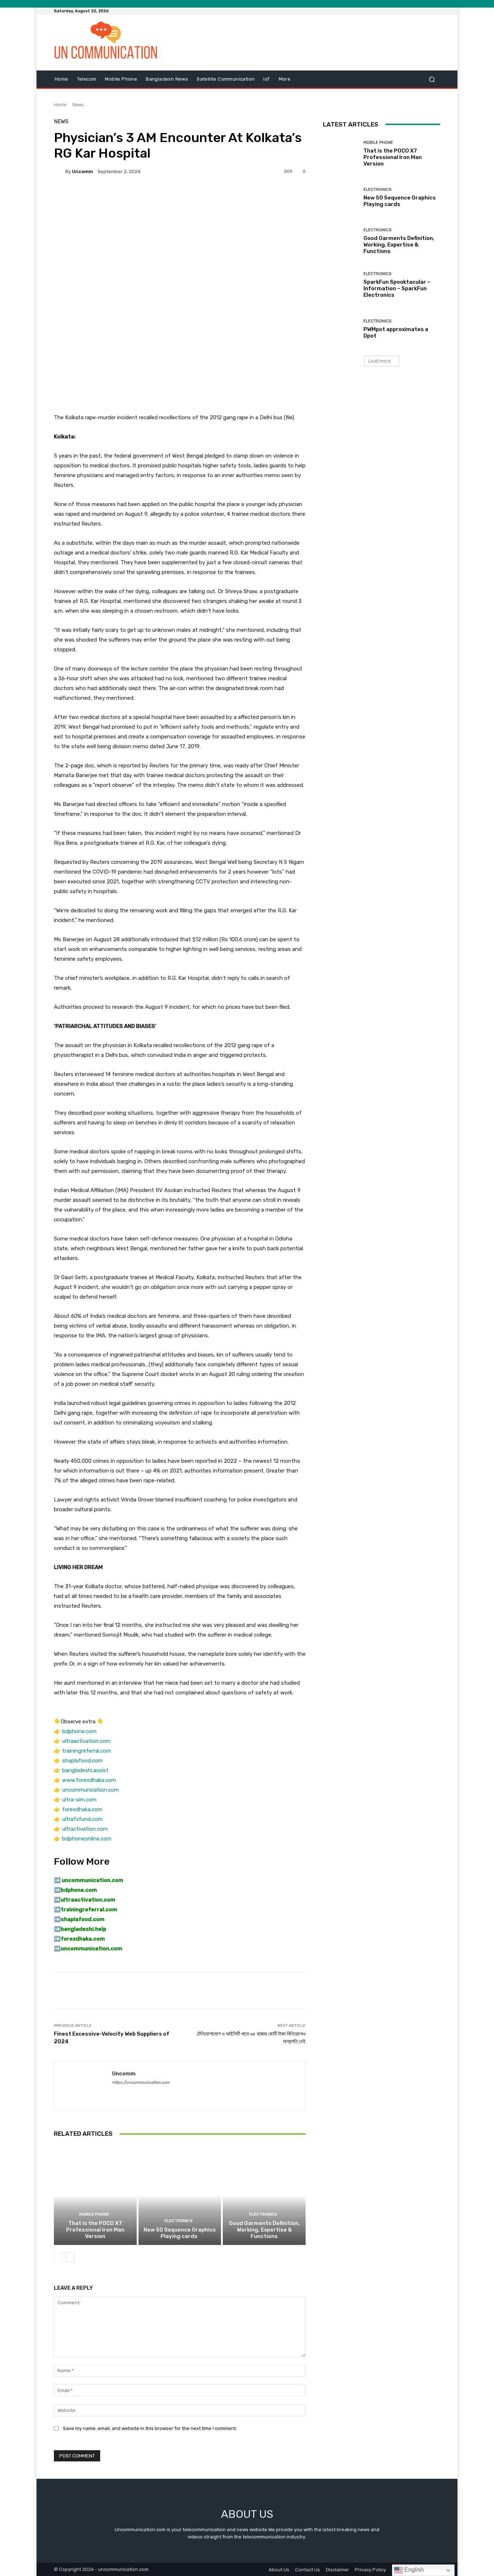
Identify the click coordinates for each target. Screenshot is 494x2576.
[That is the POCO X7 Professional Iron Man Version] (95, 2195)
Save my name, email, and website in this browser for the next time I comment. (150, 2428)
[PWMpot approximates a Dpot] (340, 329)
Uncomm (82, 172)
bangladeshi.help (84, 1929)
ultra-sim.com (79, 1800)
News (78, 105)
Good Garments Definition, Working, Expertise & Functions (264, 2230)
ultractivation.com (85, 1829)
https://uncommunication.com (141, 2082)
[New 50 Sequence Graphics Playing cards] (180, 2195)
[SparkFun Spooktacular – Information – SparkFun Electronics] (340, 285)
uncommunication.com (91, 1790)
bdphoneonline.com (87, 1839)
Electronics (179, 2221)
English (413, 2570)
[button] (432, 79)
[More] (249, 196)
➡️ (57, 1890)
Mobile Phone (94, 2214)
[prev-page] (58, 2257)
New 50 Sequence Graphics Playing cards (180, 2233)
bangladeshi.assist (85, 1770)
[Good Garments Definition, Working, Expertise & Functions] (264, 2195)
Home (60, 105)
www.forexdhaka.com (89, 1780)
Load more (380, 361)
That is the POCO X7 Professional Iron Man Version (95, 2230)
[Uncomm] (60, 171)
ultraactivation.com (86, 1741)
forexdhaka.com (82, 1809)
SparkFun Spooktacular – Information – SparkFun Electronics (397, 288)
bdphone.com (79, 1731)
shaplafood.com (82, 1761)
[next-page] (70, 2257)
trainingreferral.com (87, 1751)
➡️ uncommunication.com (89, 1880)
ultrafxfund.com (82, 1819)
